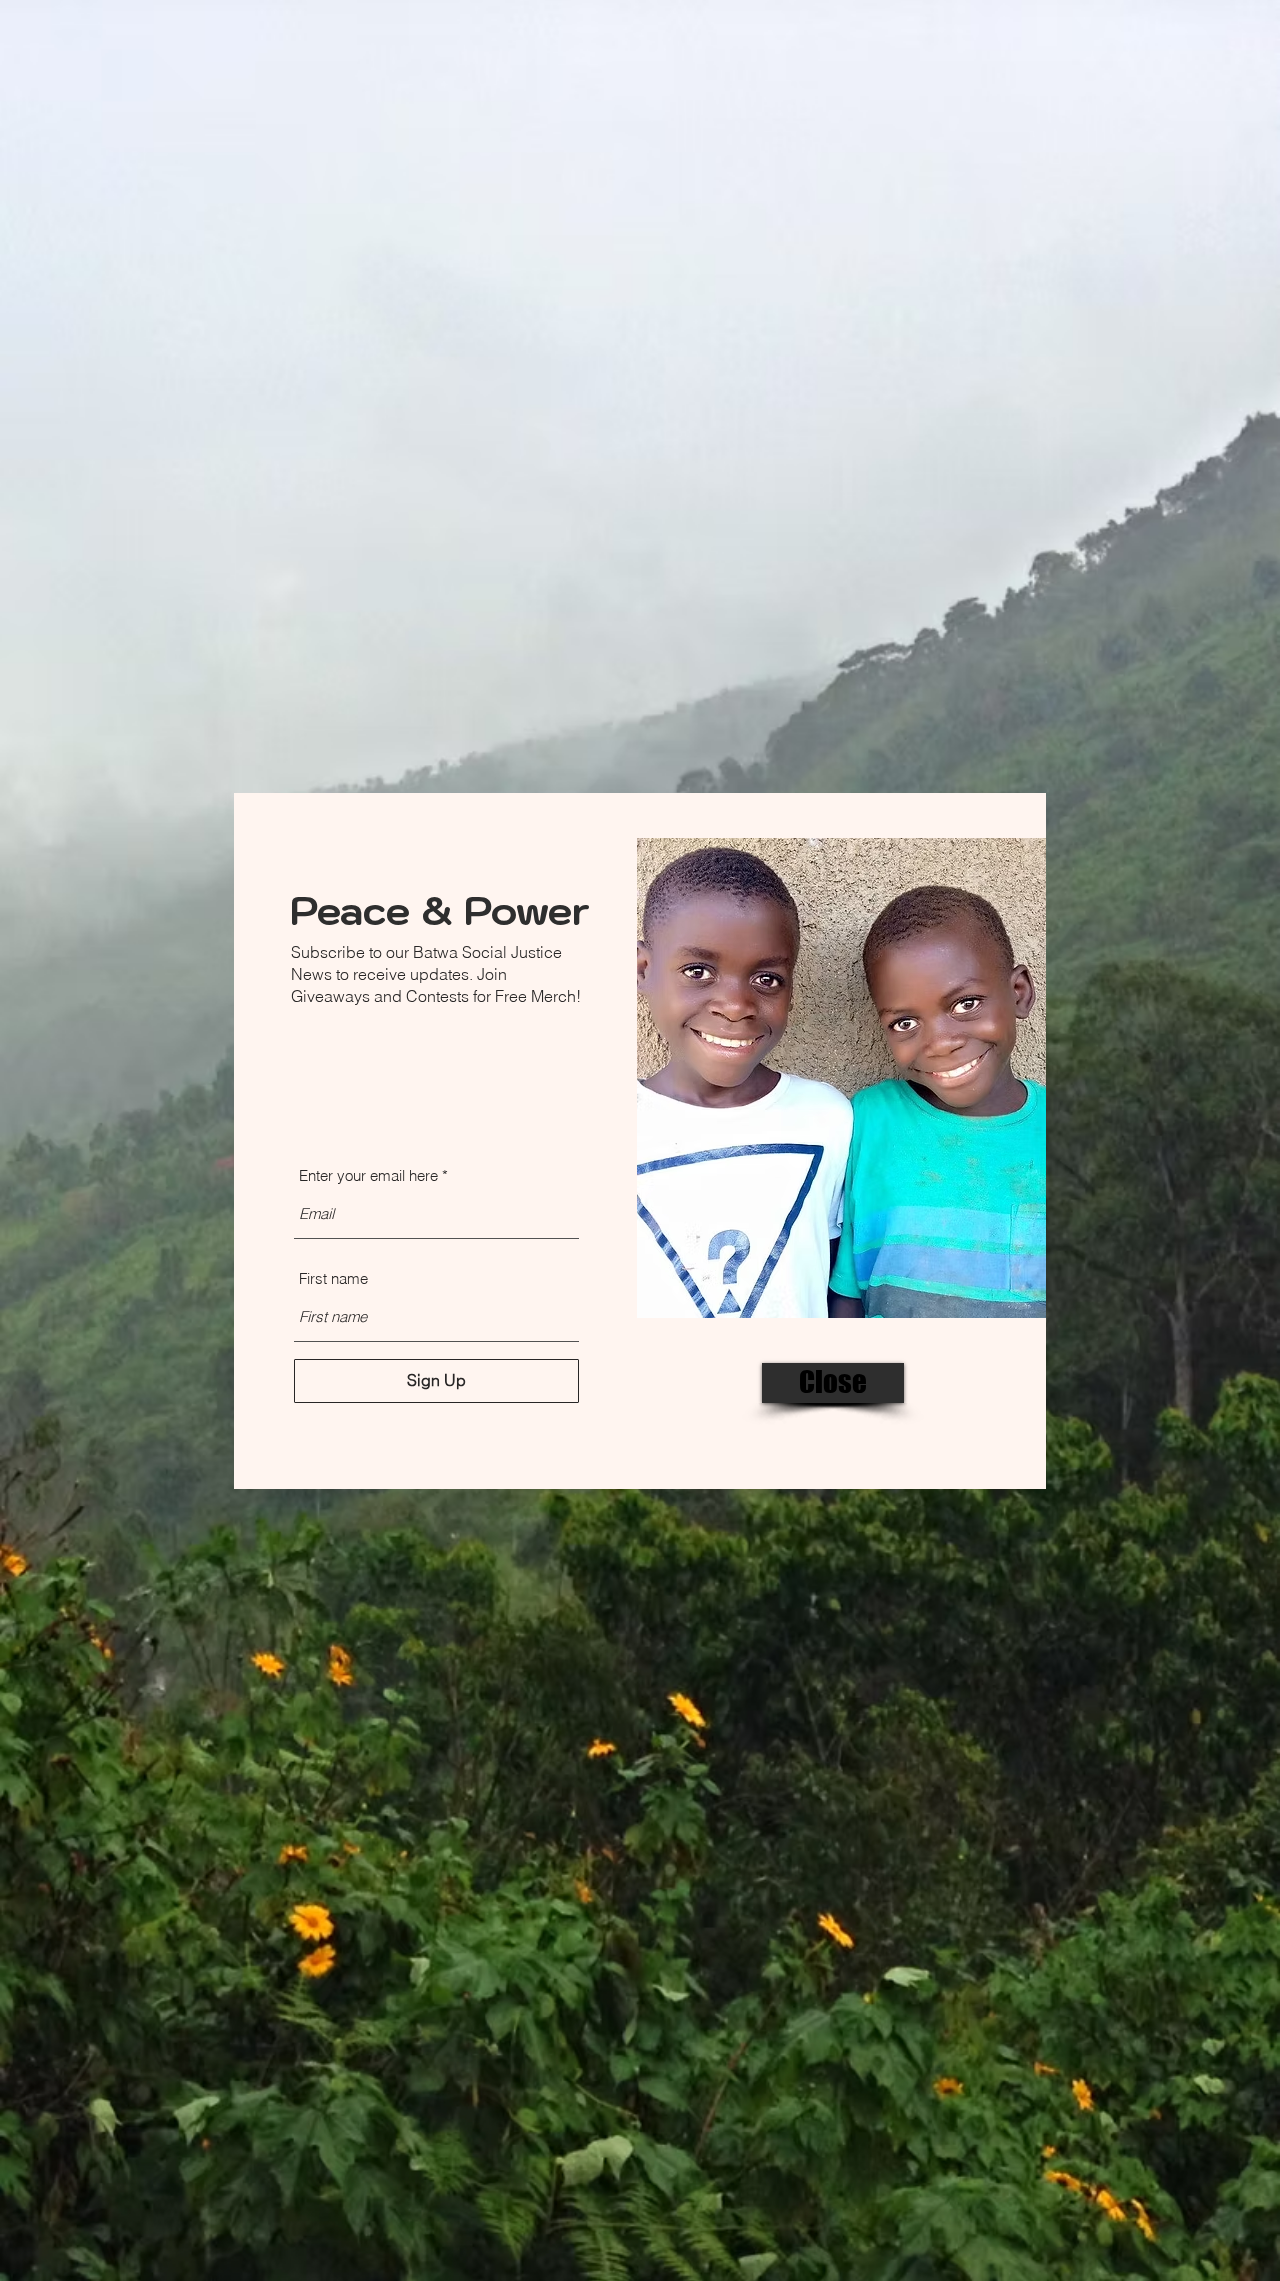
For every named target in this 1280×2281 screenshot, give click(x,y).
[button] (833, 1383)
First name (333, 1278)
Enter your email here (368, 1175)
